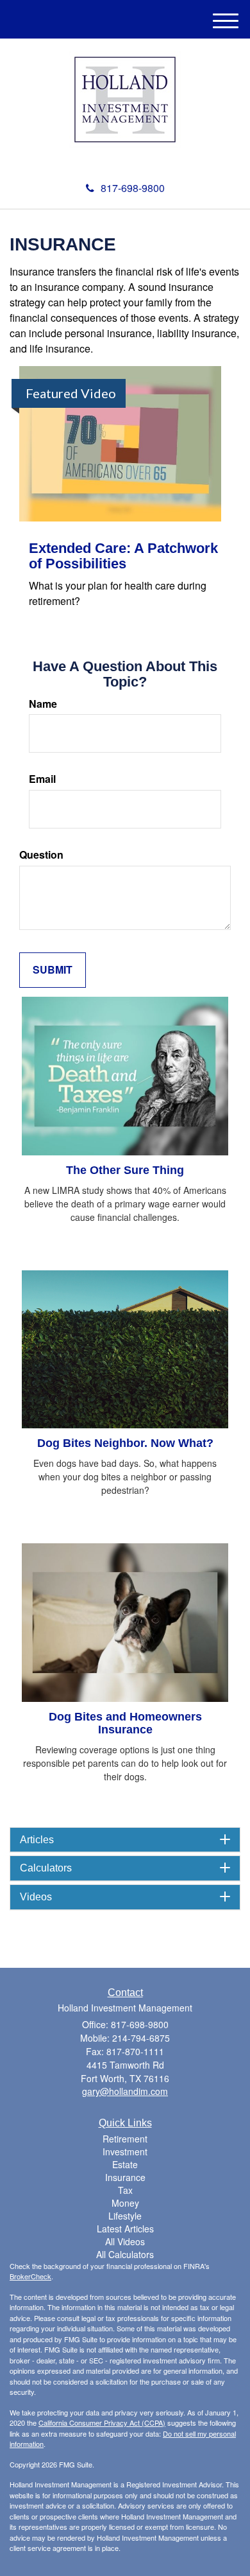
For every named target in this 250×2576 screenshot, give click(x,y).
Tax (125, 2190)
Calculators (46, 1868)
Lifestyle (125, 2216)
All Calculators (125, 2254)
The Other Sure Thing (125, 1170)
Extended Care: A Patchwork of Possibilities (123, 556)
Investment (125, 2151)
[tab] (125, 1840)
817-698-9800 (133, 188)
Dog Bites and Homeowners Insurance (125, 1723)
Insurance (125, 2177)
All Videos (125, 2241)
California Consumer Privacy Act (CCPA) (102, 2423)
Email (42, 779)
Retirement (125, 2139)
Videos (36, 1897)
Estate (125, 2164)
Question (41, 855)
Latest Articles (125, 2229)
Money (125, 2203)
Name (43, 704)
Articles (37, 1840)
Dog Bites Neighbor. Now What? (125, 1443)
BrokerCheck (30, 2276)
